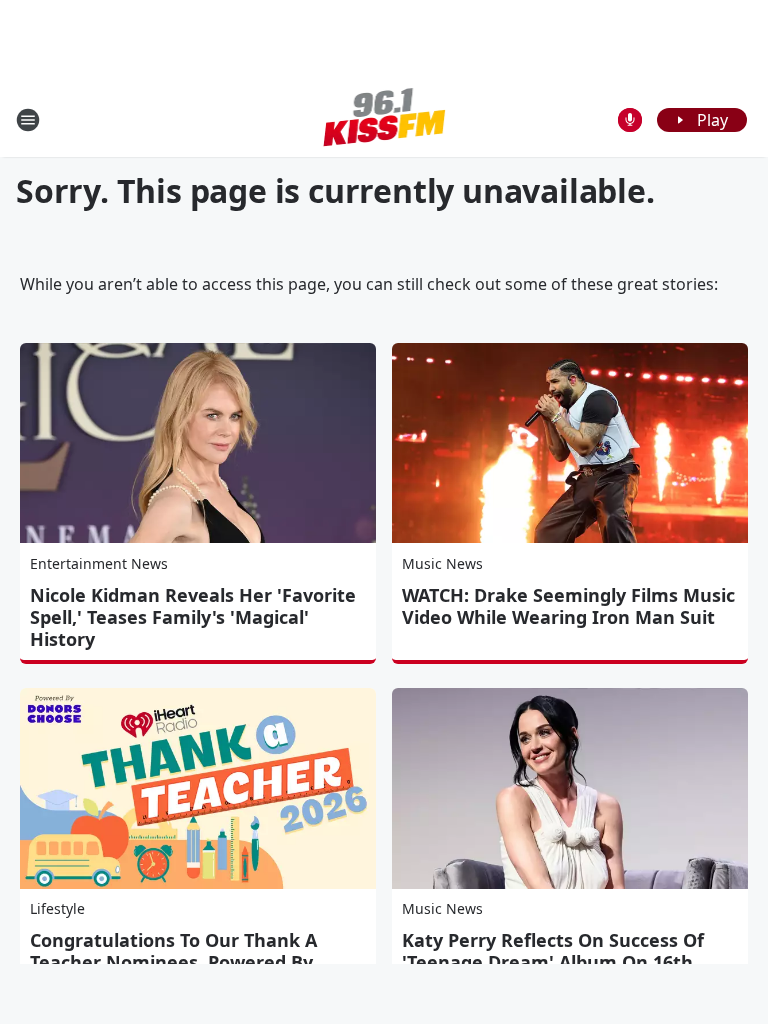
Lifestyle (57, 908)
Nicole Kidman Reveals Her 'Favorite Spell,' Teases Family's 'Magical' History (193, 617)
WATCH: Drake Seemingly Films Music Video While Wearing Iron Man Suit (568, 606)
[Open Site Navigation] (28, 120)
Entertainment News (99, 563)
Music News (442, 563)
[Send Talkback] (630, 120)
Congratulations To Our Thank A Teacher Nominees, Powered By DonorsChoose (173, 962)
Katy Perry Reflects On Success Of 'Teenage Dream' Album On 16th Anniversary (553, 962)
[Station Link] (384, 119)
